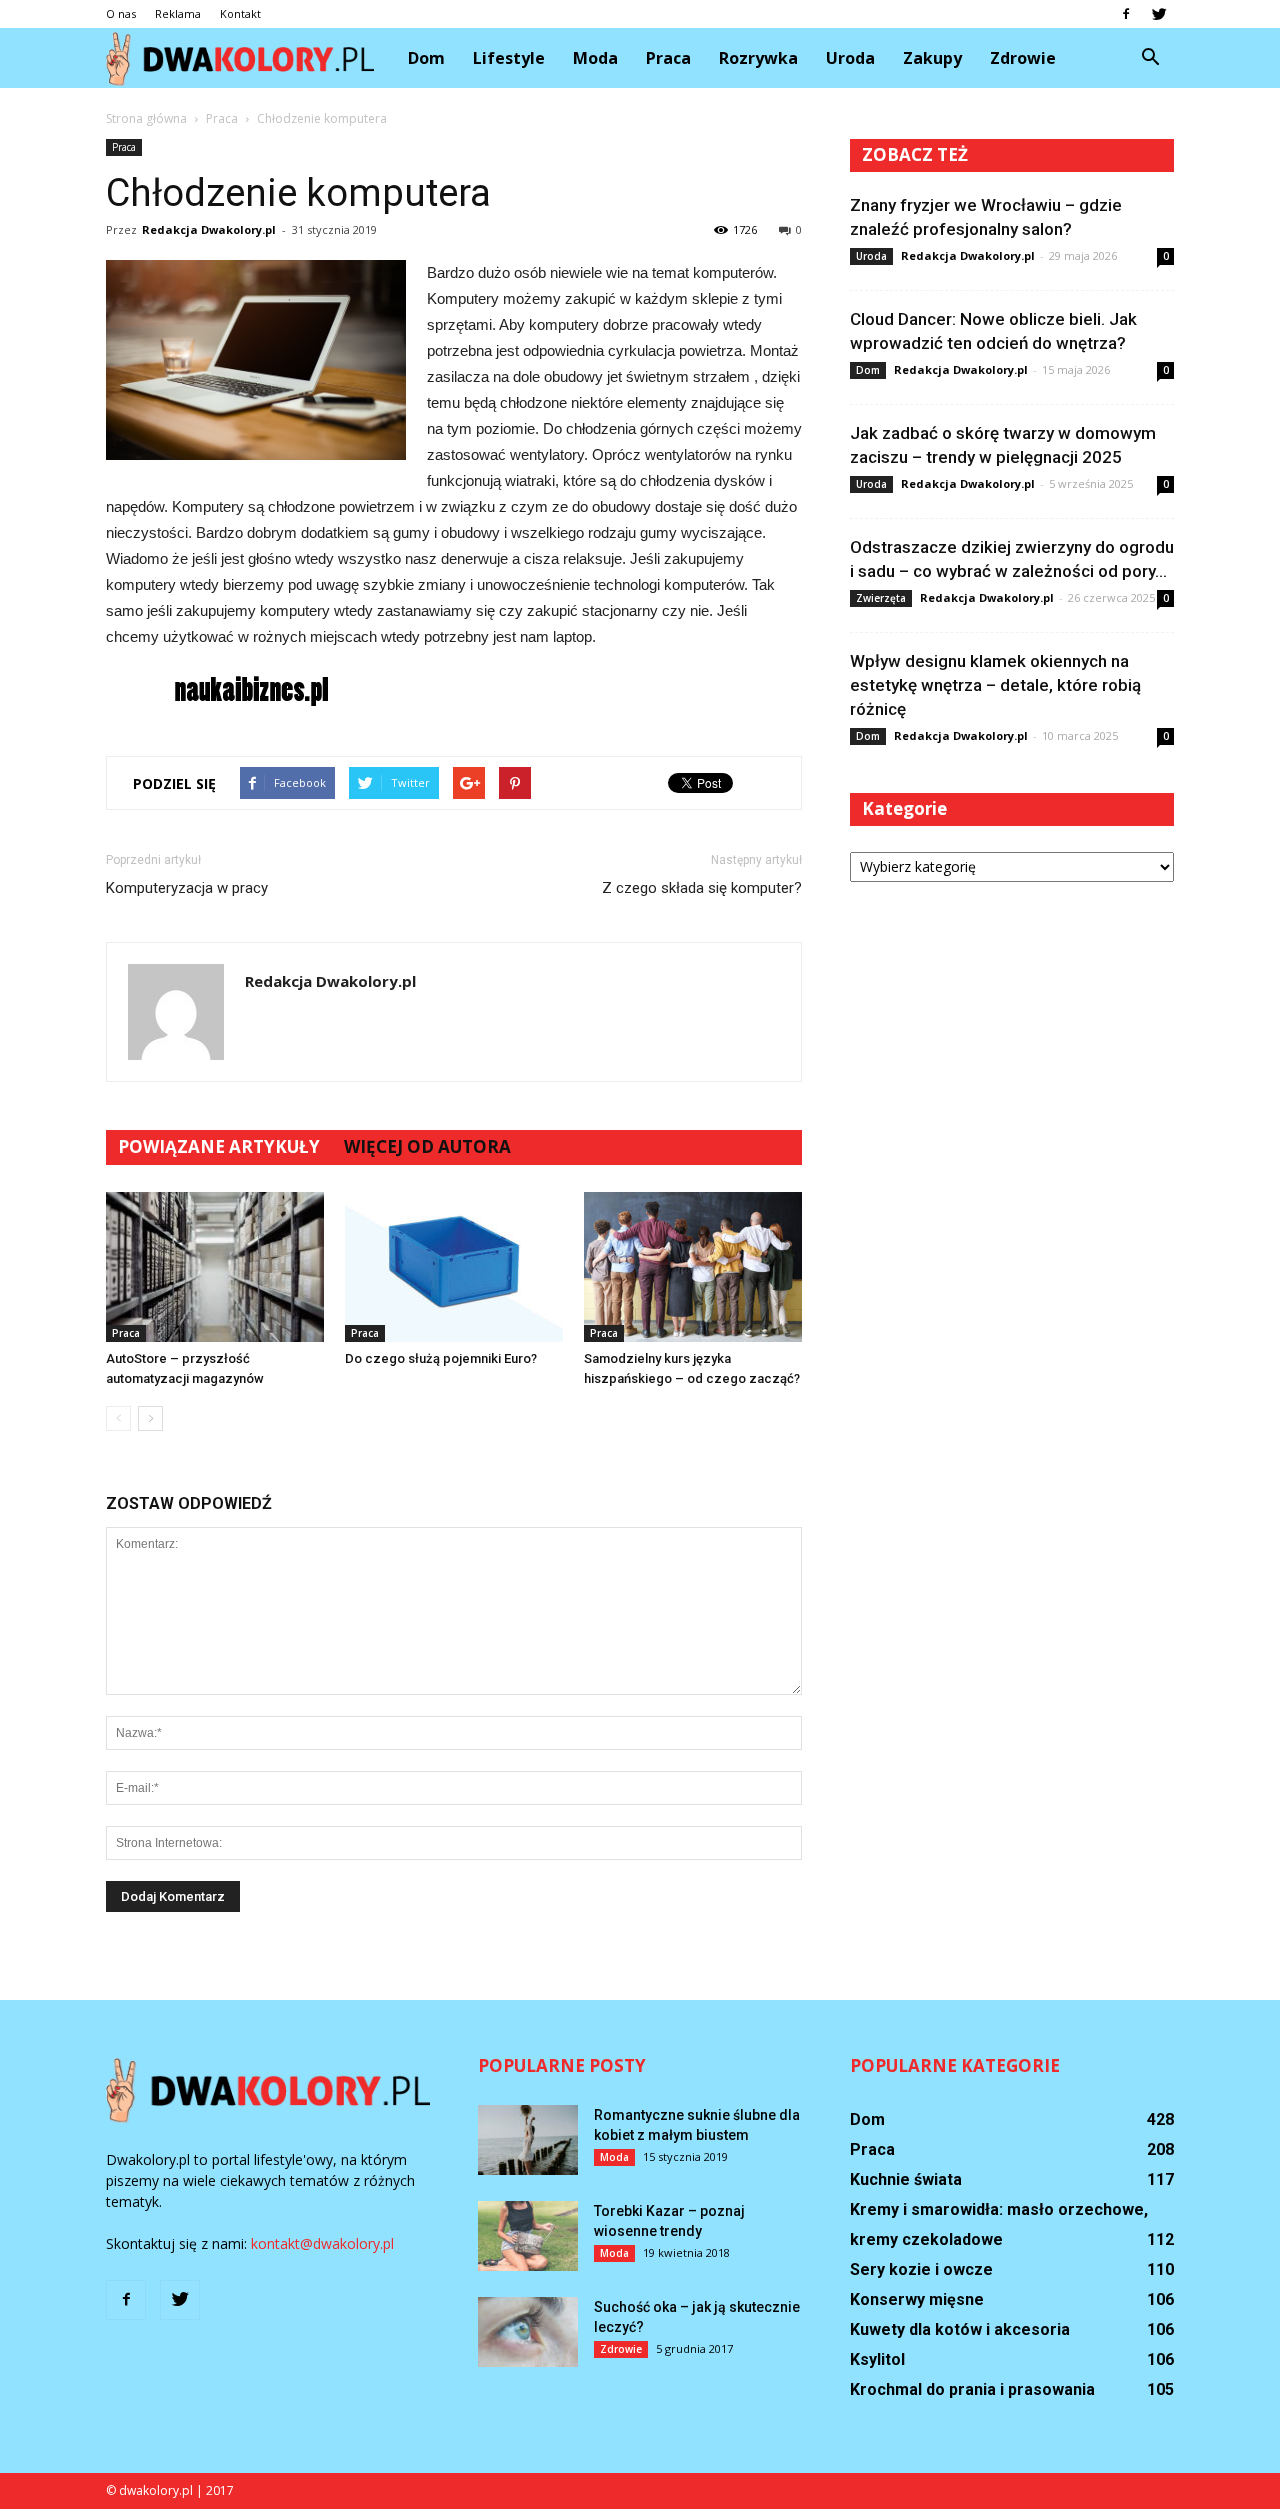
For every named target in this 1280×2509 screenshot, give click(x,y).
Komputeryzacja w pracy (187, 888)
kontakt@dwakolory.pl (322, 2243)
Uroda (850, 58)
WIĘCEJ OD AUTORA (427, 1146)
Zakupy (932, 58)
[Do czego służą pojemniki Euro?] (454, 1267)
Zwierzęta (881, 598)
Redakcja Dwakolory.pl (209, 229)
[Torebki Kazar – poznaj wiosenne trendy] (528, 2236)
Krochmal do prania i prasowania (972, 2389)
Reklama (178, 13)
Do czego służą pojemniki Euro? (441, 1358)
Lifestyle (509, 58)
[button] (1150, 58)
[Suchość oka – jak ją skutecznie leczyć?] (528, 2332)
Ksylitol (877, 2359)
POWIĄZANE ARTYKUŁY (219, 1146)
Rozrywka (758, 58)
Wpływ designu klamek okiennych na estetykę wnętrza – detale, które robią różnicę (995, 685)
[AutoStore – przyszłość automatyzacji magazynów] (215, 1267)
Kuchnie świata (906, 2179)
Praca (668, 58)
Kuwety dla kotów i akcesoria (960, 2329)
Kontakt (240, 13)
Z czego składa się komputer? (702, 888)
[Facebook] (1126, 14)
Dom (426, 58)
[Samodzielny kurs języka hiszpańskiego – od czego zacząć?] (693, 1267)
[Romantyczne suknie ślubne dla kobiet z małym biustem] (528, 2140)
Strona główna (146, 118)
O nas (121, 13)
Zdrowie (1023, 58)
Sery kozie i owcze (921, 2269)
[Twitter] (1159, 14)
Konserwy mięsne (917, 2299)
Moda (595, 58)
